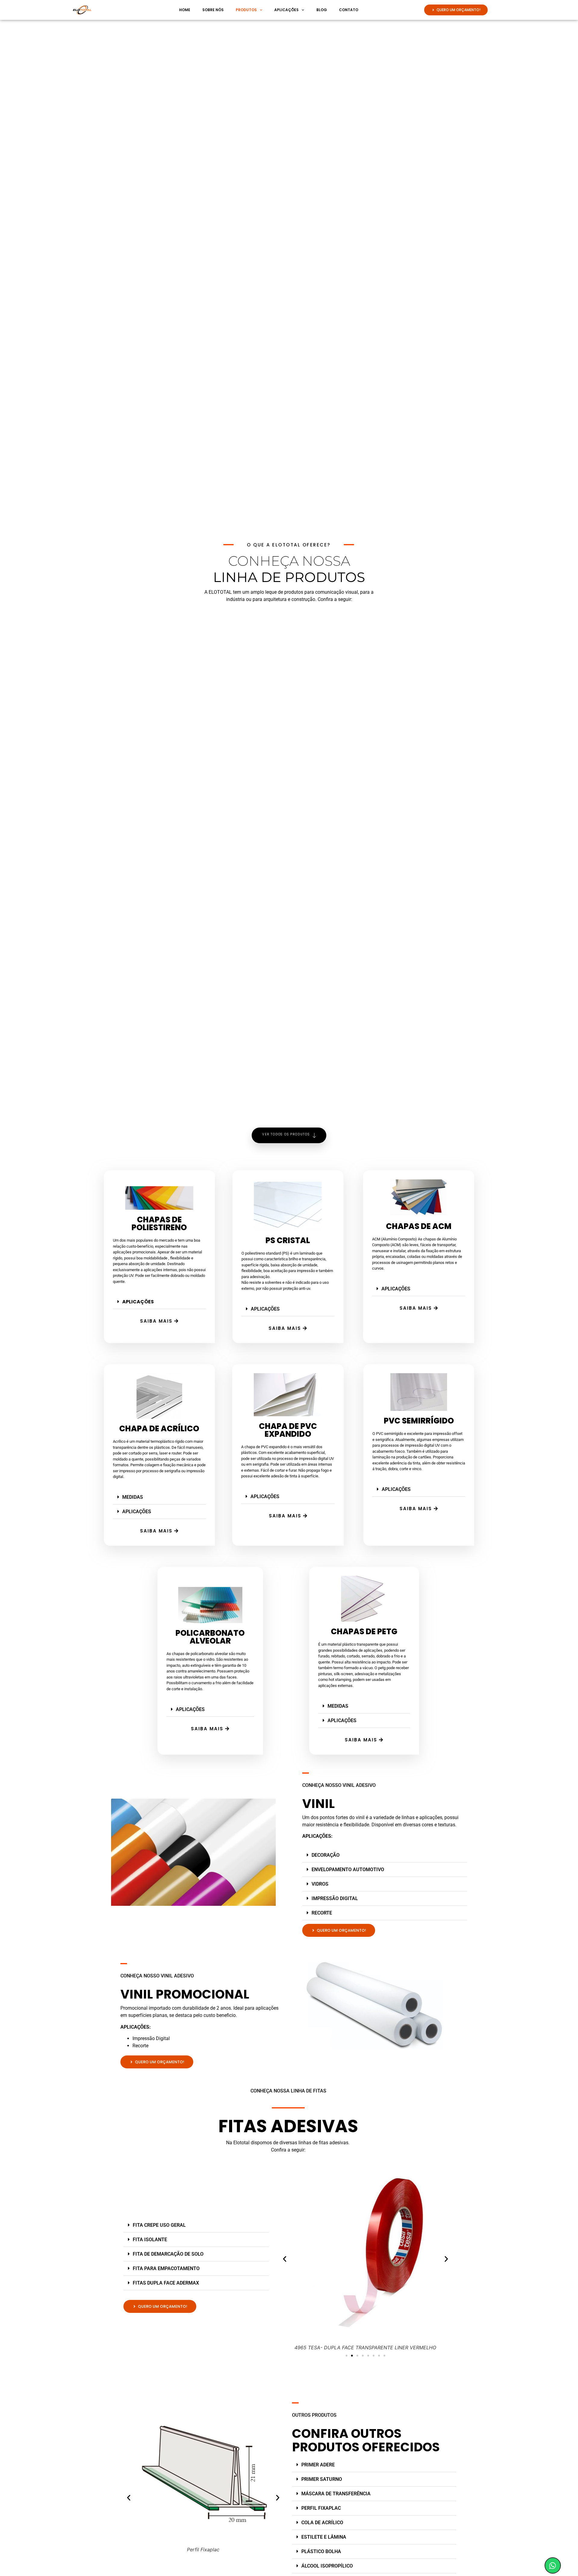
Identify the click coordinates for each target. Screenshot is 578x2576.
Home (185, 10)
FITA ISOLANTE (150, 2240)
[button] (159, 1302)
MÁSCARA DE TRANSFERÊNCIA (336, 2494)
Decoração (326, 1855)
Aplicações (286, 10)
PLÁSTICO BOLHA (321, 2551)
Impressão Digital (335, 1898)
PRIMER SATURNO (322, 2479)
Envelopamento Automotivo (348, 1870)
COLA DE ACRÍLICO (322, 2523)
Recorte (322, 1913)
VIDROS (320, 1884)
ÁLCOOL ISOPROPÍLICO (327, 2566)
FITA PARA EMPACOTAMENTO (166, 2268)
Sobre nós (213, 10)
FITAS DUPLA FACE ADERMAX (166, 2283)
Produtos (246, 10)
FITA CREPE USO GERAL (159, 2225)
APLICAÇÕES (138, 1302)
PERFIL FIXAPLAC (321, 2508)
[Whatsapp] (553, 2565)
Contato (349, 10)
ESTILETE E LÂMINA (324, 2537)
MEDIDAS (133, 1497)
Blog (322, 10)
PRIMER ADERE (318, 2465)
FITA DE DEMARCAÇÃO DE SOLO (168, 2254)
